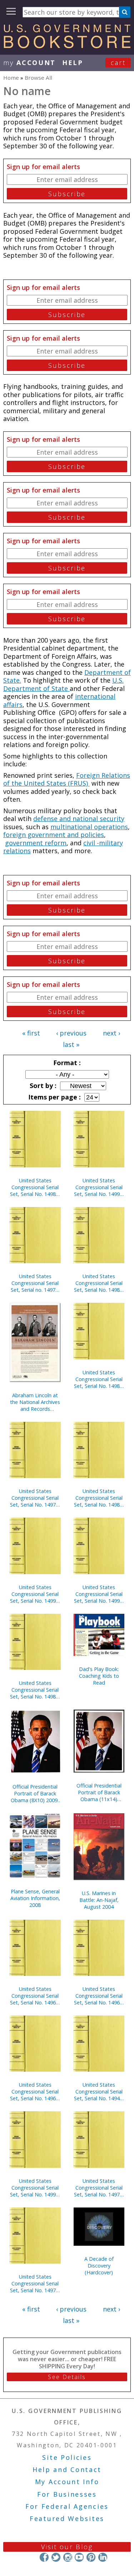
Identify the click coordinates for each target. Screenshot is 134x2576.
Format (66, 1063)
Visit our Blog (67, 2547)
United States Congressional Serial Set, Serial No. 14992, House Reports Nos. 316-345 (99, 1187)
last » (71, 1044)
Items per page (54, 1097)
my (29, 63)
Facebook (44, 2557)
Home (11, 78)
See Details (67, 2377)
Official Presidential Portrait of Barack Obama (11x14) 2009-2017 (99, 1792)
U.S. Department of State (63, 684)
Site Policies (67, 2457)
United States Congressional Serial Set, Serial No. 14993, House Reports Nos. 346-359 (35, 2188)
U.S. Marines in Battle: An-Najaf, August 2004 (99, 1900)
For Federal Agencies (67, 2506)
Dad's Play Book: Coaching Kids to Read (99, 1676)
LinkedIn (103, 2557)
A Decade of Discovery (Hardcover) (99, 2266)
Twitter (56, 2557)
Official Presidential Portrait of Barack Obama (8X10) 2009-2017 (35, 1793)
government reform (36, 843)
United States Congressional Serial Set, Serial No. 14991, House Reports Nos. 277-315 (99, 1594)
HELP (73, 63)
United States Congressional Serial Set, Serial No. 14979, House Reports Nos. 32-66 (99, 2188)
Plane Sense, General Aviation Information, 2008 (35, 1898)
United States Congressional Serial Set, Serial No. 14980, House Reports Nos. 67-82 (99, 1283)
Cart (118, 63)
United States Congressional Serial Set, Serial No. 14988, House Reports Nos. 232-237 (35, 1187)
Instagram (67, 2557)
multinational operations (89, 827)
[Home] (67, 46)
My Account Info (67, 2482)
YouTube (79, 2557)
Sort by (42, 1086)
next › (111, 1033)
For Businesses (67, 2494)
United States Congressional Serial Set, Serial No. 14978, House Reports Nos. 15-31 (35, 2283)
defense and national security (79, 819)
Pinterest (91, 2557)
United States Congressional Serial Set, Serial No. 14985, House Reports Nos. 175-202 (35, 1690)
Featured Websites (67, 2518)
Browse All (38, 78)
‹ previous (71, 1033)
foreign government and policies (54, 835)
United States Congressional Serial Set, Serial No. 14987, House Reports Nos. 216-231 (99, 1498)
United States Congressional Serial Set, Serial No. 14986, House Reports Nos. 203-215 (99, 1379)
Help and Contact (67, 2469)
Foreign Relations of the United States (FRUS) (67, 779)
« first (31, 1033)
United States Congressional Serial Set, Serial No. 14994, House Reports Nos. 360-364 (35, 1594)
